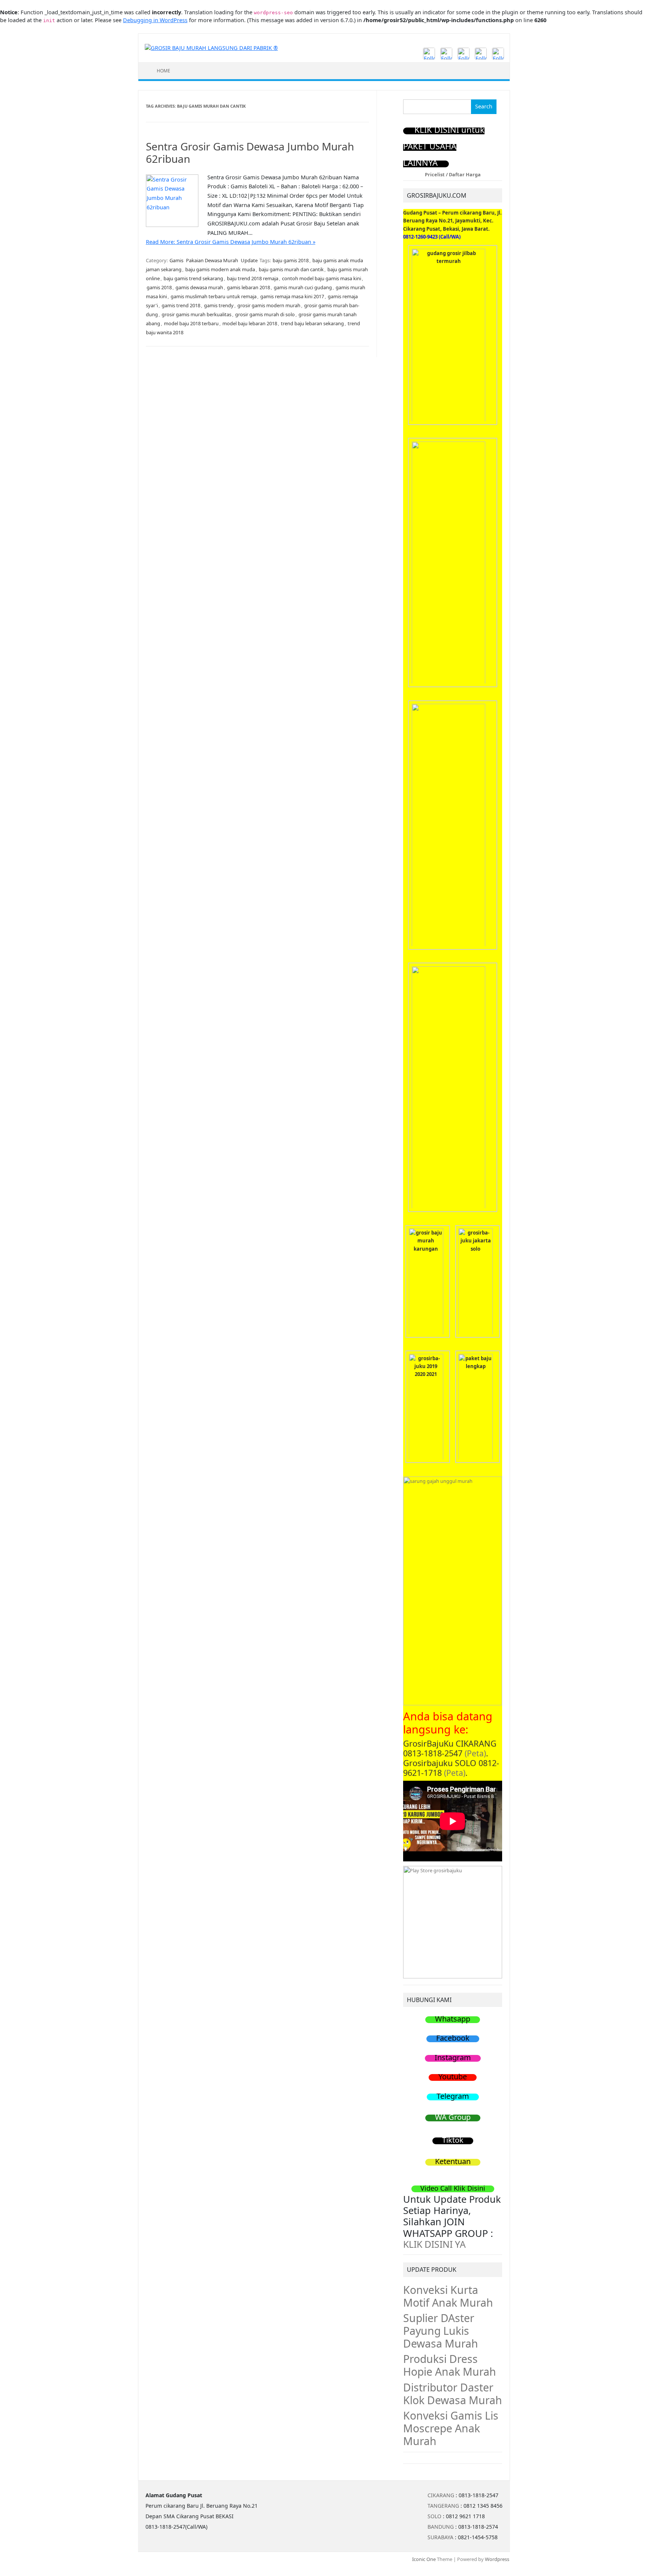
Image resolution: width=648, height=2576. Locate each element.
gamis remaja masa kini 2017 (292, 296)
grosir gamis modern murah (269, 305)
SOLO (434, 2516)
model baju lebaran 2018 (250, 323)
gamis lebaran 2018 (248, 287)
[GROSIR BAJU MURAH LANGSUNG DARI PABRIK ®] (211, 47)
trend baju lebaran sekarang (312, 323)
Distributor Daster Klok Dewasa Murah (453, 2394)
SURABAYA (440, 2537)
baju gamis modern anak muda (220, 269)
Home (163, 71)
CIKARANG (441, 2495)
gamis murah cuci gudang (303, 287)
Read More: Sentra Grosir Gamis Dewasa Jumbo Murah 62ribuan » (231, 242)
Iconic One (424, 2559)
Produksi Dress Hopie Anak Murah (450, 2365)
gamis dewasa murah (199, 287)
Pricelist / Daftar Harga (453, 174)
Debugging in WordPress (155, 20)
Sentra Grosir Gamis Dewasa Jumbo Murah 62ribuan (250, 153)
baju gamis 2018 (291, 260)
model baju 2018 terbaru (191, 323)
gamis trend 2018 (181, 305)
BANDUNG (441, 2527)
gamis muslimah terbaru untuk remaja (214, 296)
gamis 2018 (159, 287)
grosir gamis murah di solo (265, 314)
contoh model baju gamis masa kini (322, 278)
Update (249, 260)
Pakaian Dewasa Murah (212, 260)
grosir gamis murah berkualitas (196, 314)
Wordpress (497, 2559)
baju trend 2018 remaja (253, 278)
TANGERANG (443, 2506)
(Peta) (475, 1753)
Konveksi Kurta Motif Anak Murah (448, 2296)
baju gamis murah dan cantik (291, 269)
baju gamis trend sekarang (193, 278)
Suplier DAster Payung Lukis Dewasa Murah (441, 2331)
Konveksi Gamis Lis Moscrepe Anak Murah (451, 2428)
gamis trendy (219, 305)
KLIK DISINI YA (434, 2244)
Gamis (176, 260)
